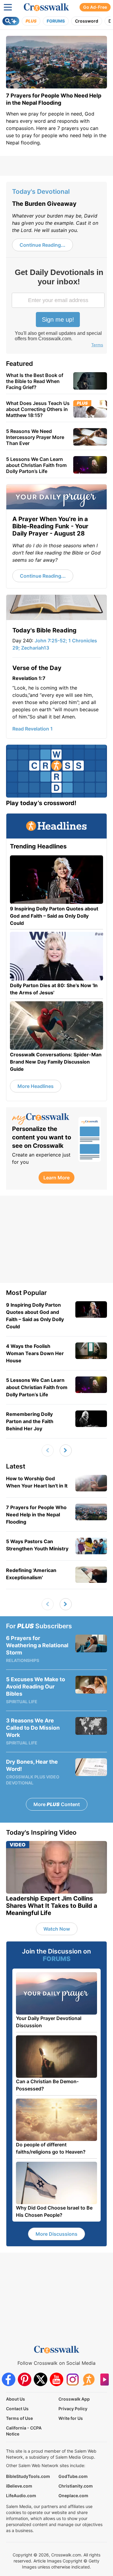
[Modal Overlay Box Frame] (59, 309)
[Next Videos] (66, 1450)
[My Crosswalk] (42, 1119)
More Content (57, 1804)
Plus (31, 21)
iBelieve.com (19, 2486)
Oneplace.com (73, 2496)
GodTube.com (73, 2476)
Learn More (56, 1178)
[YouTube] (56, 2379)
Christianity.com (76, 2486)
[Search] (11, 21)
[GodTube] (104, 2379)
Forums (56, 21)
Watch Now (57, 1929)
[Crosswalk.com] (46, 7)
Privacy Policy (73, 2409)
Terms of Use (19, 2418)
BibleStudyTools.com (28, 2476)
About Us (16, 2399)
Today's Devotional (41, 192)
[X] (41, 2379)
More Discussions (56, 2234)
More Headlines (36, 1086)
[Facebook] (9, 2379)
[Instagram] (72, 2379)
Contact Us (17, 2409)
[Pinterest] (25, 2379)
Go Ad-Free (95, 7)
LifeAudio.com (21, 2496)
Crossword (87, 21)
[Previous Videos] (48, 1450)
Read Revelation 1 (33, 729)
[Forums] (88, 2379)
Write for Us (71, 2418)
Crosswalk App (74, 2399)
